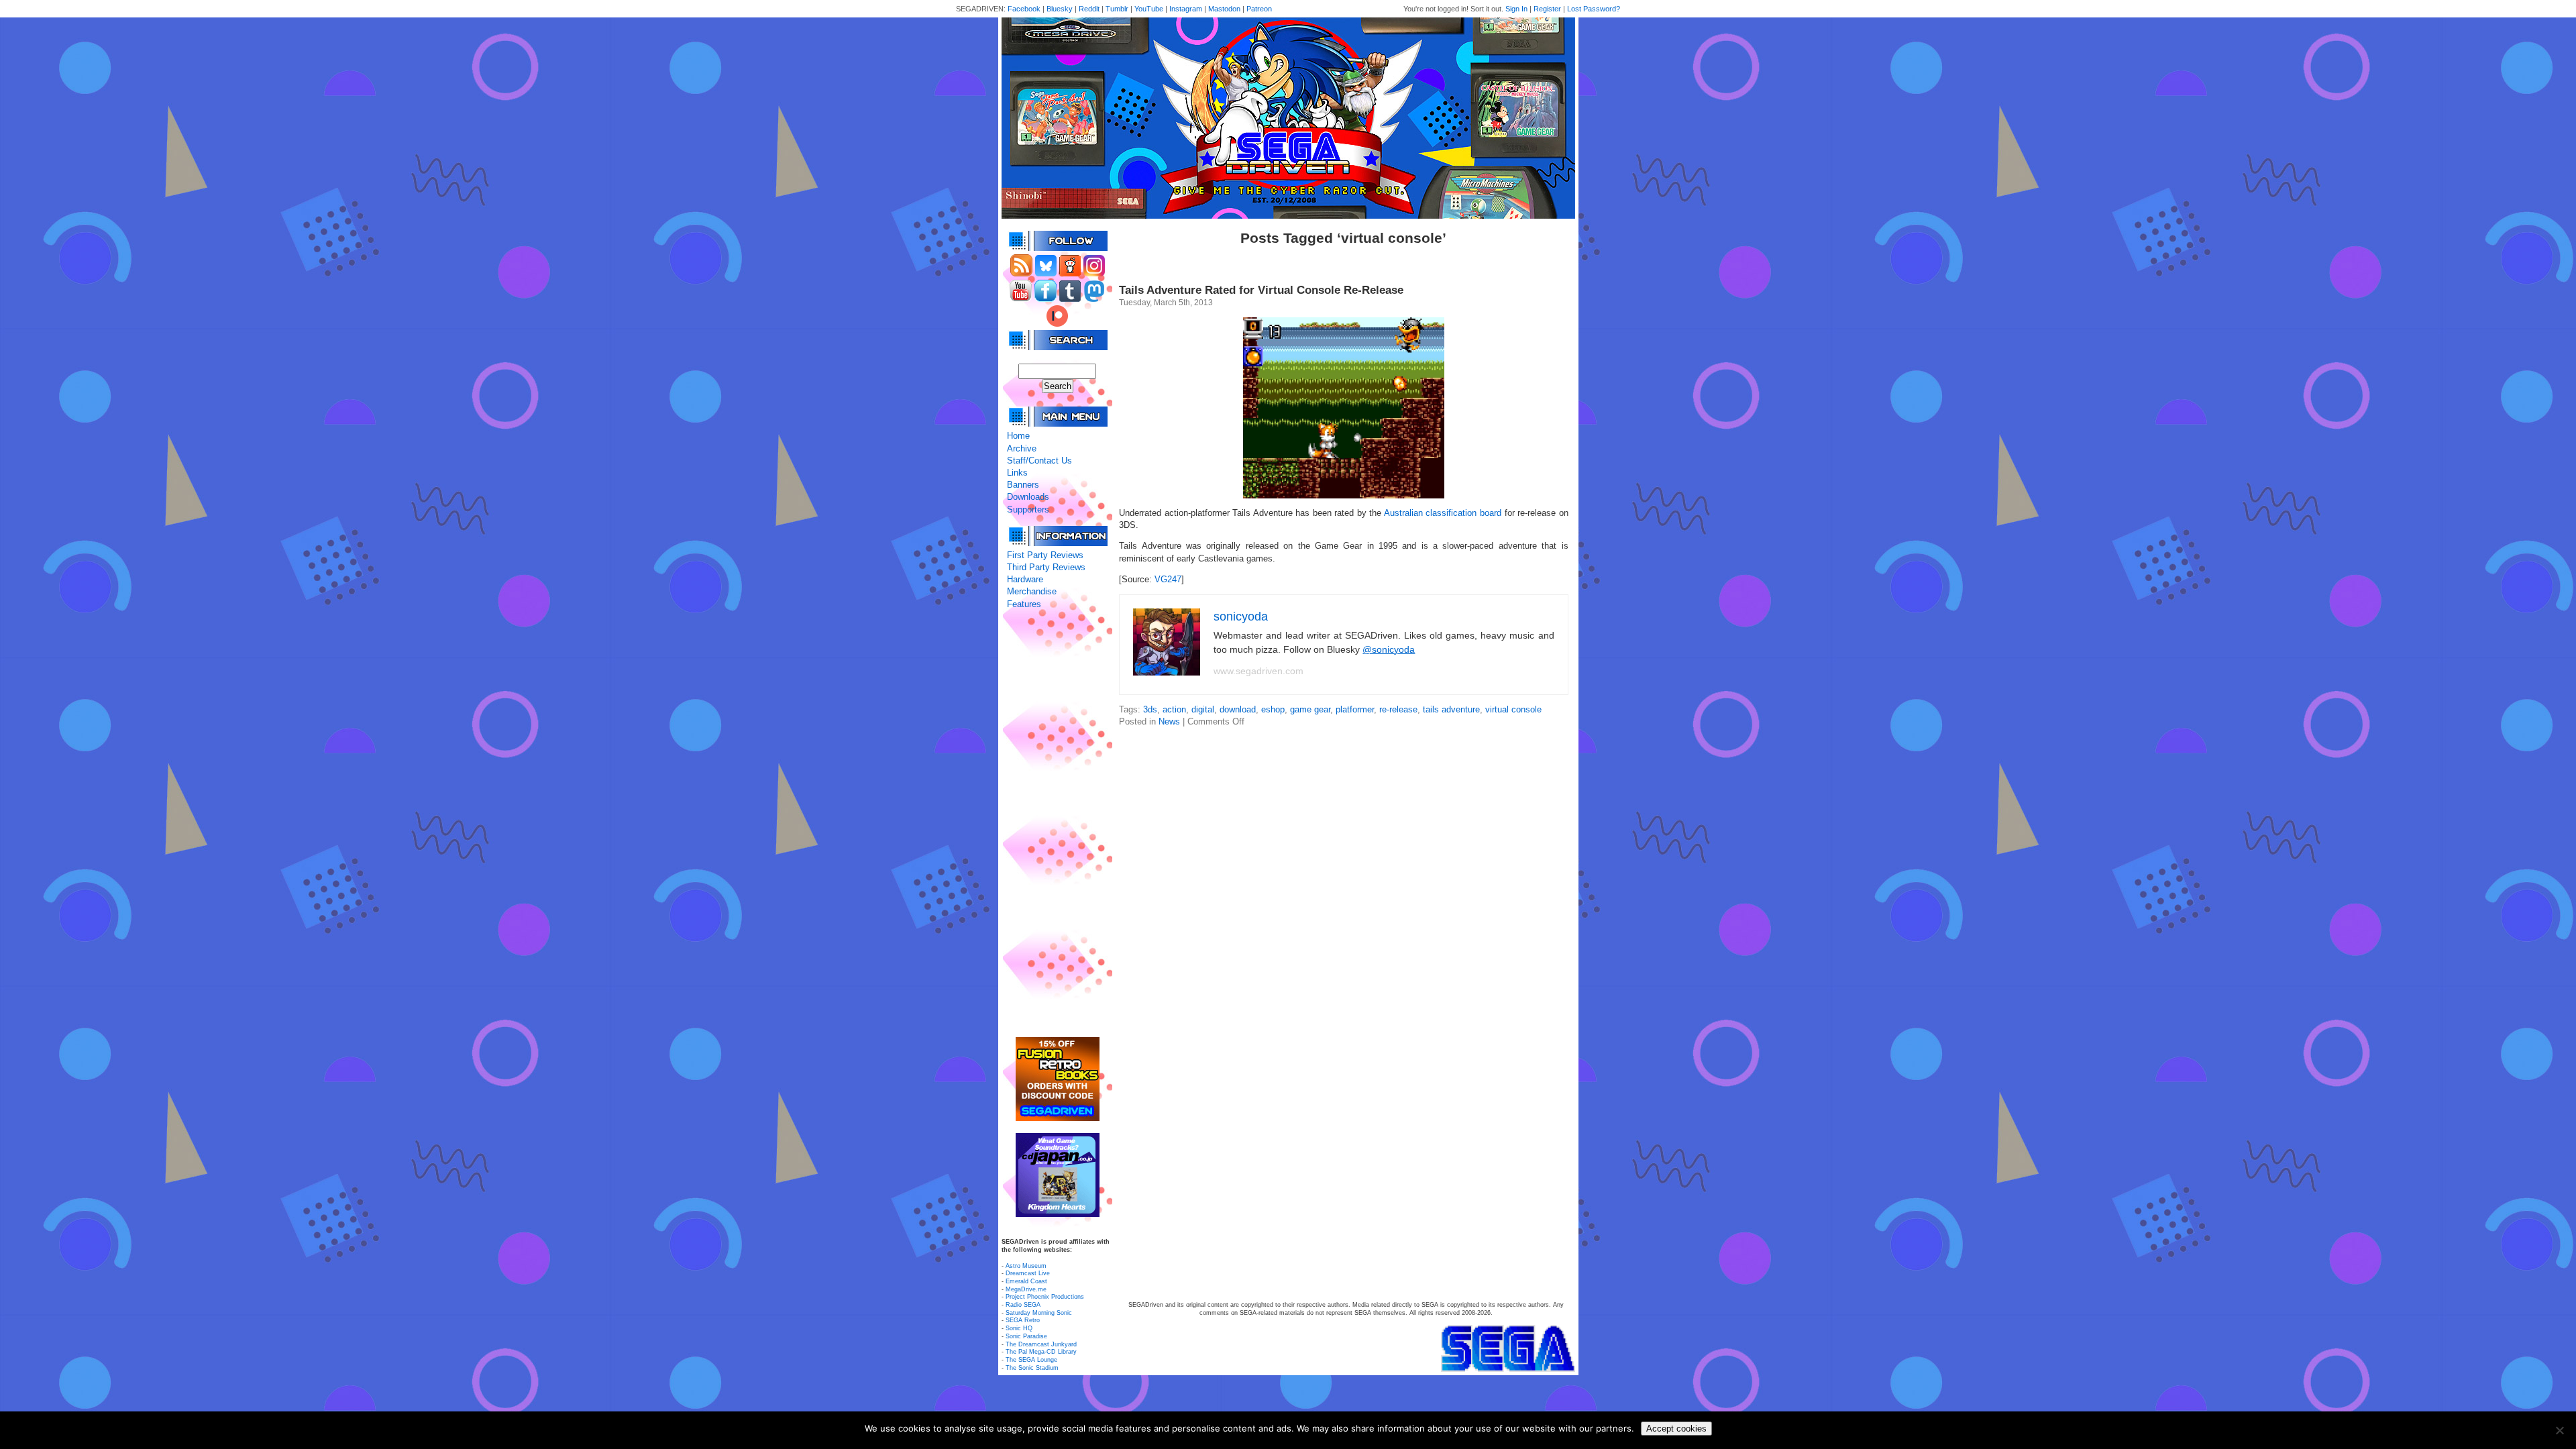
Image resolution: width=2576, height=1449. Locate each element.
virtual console (1513, 709)
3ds (1150, 709)
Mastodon (1224, 9)
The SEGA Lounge (1031, 1360)
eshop (1273, 709)
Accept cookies (1676, 1429)
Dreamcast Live (1028, 1273)
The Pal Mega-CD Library (1041, 1352)
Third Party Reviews (1046, 567)
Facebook (1024, 9)
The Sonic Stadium (1032, 1368)
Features (1024, 604)
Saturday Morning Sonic (1039, 1313)
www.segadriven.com (1258, 671)
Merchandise (1032, 591)
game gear (1310, 709)
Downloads (1028, 497)
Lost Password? (1594, 9)
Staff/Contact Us (1039, 461)
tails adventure (1451, 709)
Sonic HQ (1019, 1328)
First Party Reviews (1045, 555)
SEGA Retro (1023, 1320)
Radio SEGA (1023, 1305)
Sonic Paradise (1026, 1336)
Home (1018, 436)
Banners (1023, 485)
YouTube (1149, 9)
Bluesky (1060, 9)
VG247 (1168, 579)
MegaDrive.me (1026, 1289)
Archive (1022, 448)
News (1169, 721)
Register (1547, 9)
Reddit (1089, 9)
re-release (1398, 709)
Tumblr (1117, 9)
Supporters (1028, 509)
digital (1203, 709)
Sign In (1516, 9)
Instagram (1186, 9)
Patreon (1259, 9)
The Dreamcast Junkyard (1041, 1344)
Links (1017, 473)
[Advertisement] (1057, 824)
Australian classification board (1443, 513)
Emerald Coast (1026, 1281)
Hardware (1025, 579)
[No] (2559, 1430)
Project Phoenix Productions (1045, 1297)
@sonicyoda (1389, 649)
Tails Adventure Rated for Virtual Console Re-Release (1261, 290)
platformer (1355, 709)
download (1238, 709)
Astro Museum (1026, 1266)
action (1174, 709)
